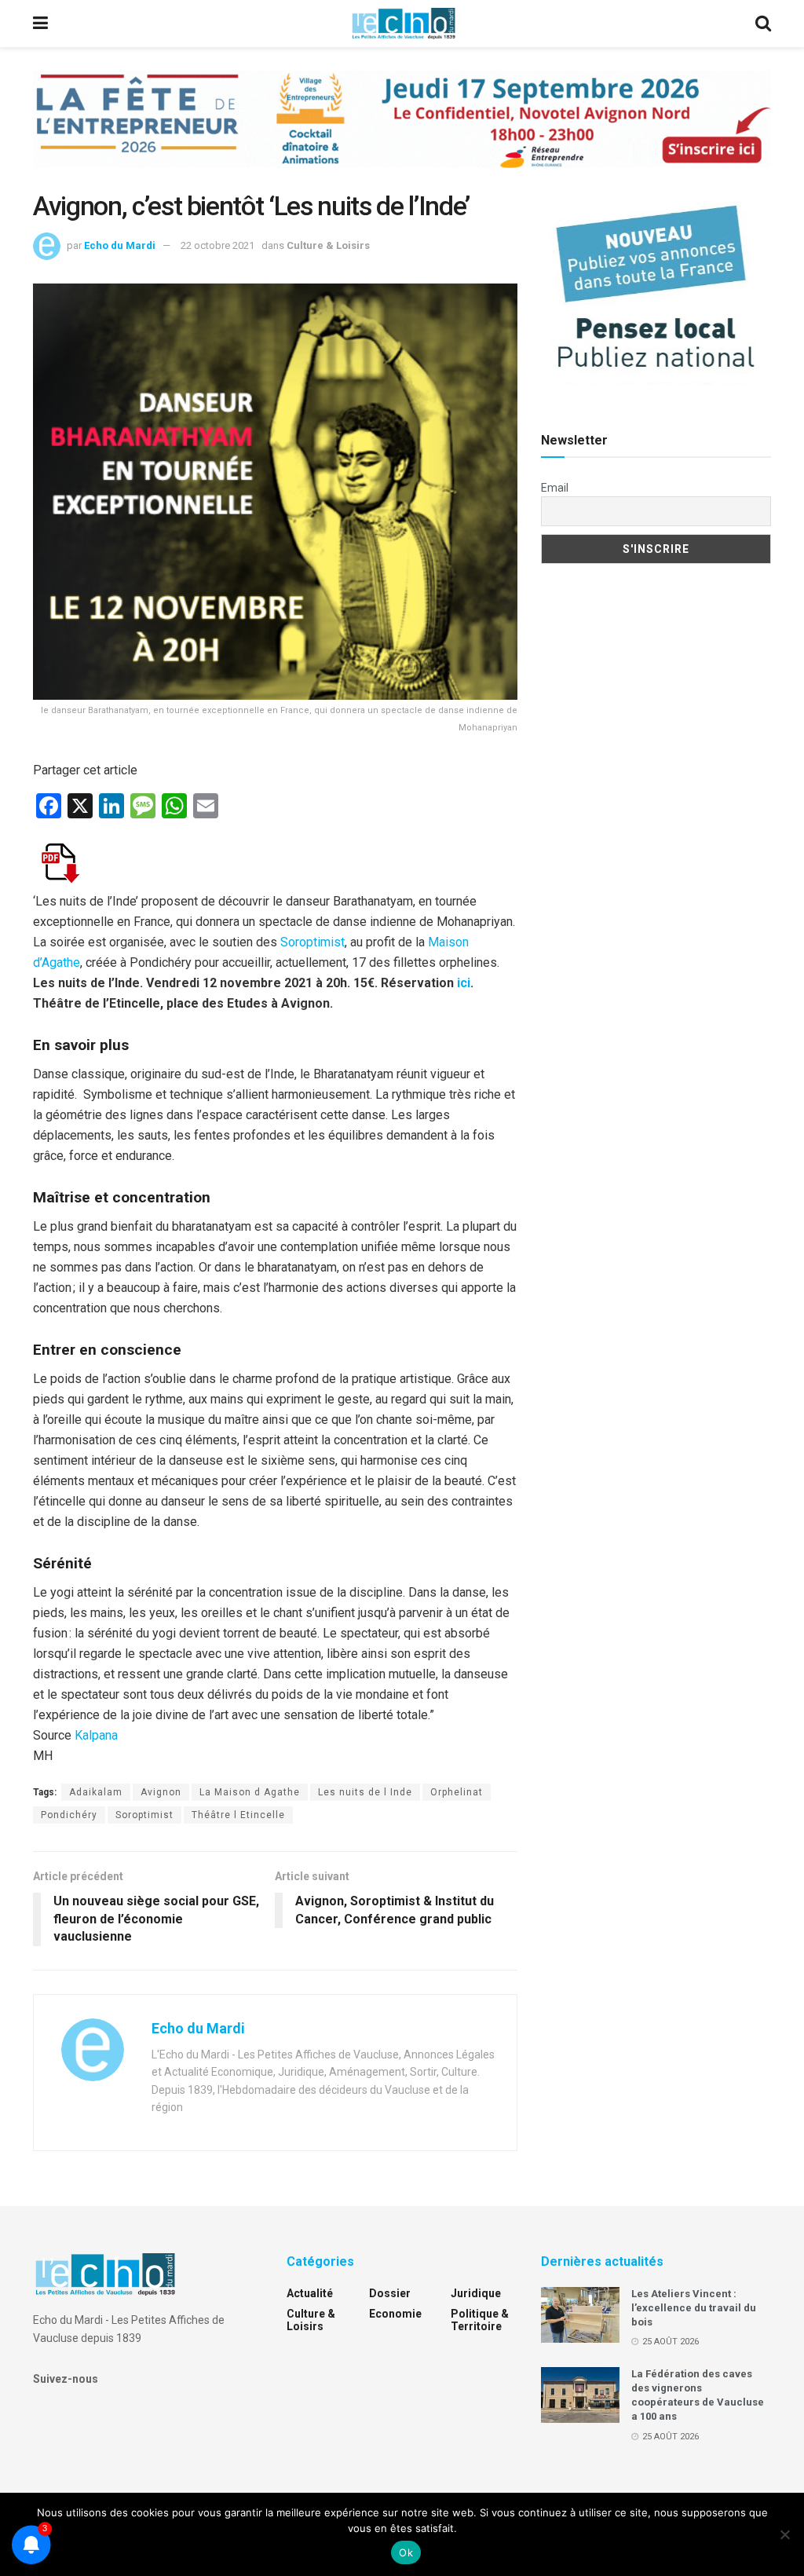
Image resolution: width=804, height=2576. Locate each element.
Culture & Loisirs (328, 245)
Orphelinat (457, 1792)
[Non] (784, 2534)
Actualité (310, 2293)
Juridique (476, 2293)
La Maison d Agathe (250, 1792)
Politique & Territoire (480, 2320)
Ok (406, 2552)
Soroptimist (312, 942)
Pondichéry (69, 1815)
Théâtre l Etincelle (238, 1815)
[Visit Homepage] (404, 24)
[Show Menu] (40, 24)
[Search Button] (763, 24)
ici (464, 983)
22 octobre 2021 (217, 245)
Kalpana (96, 1735)
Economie (395, 2314)
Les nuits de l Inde (365, 1792)
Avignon (161, 1792)
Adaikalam (96, 1792)
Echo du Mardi (120, 245)
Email (555, 488)
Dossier (390, 2293)
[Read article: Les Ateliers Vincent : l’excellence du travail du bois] (580, 2315)
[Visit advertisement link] (402, 131)
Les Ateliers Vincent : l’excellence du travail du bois (694, 2308)
